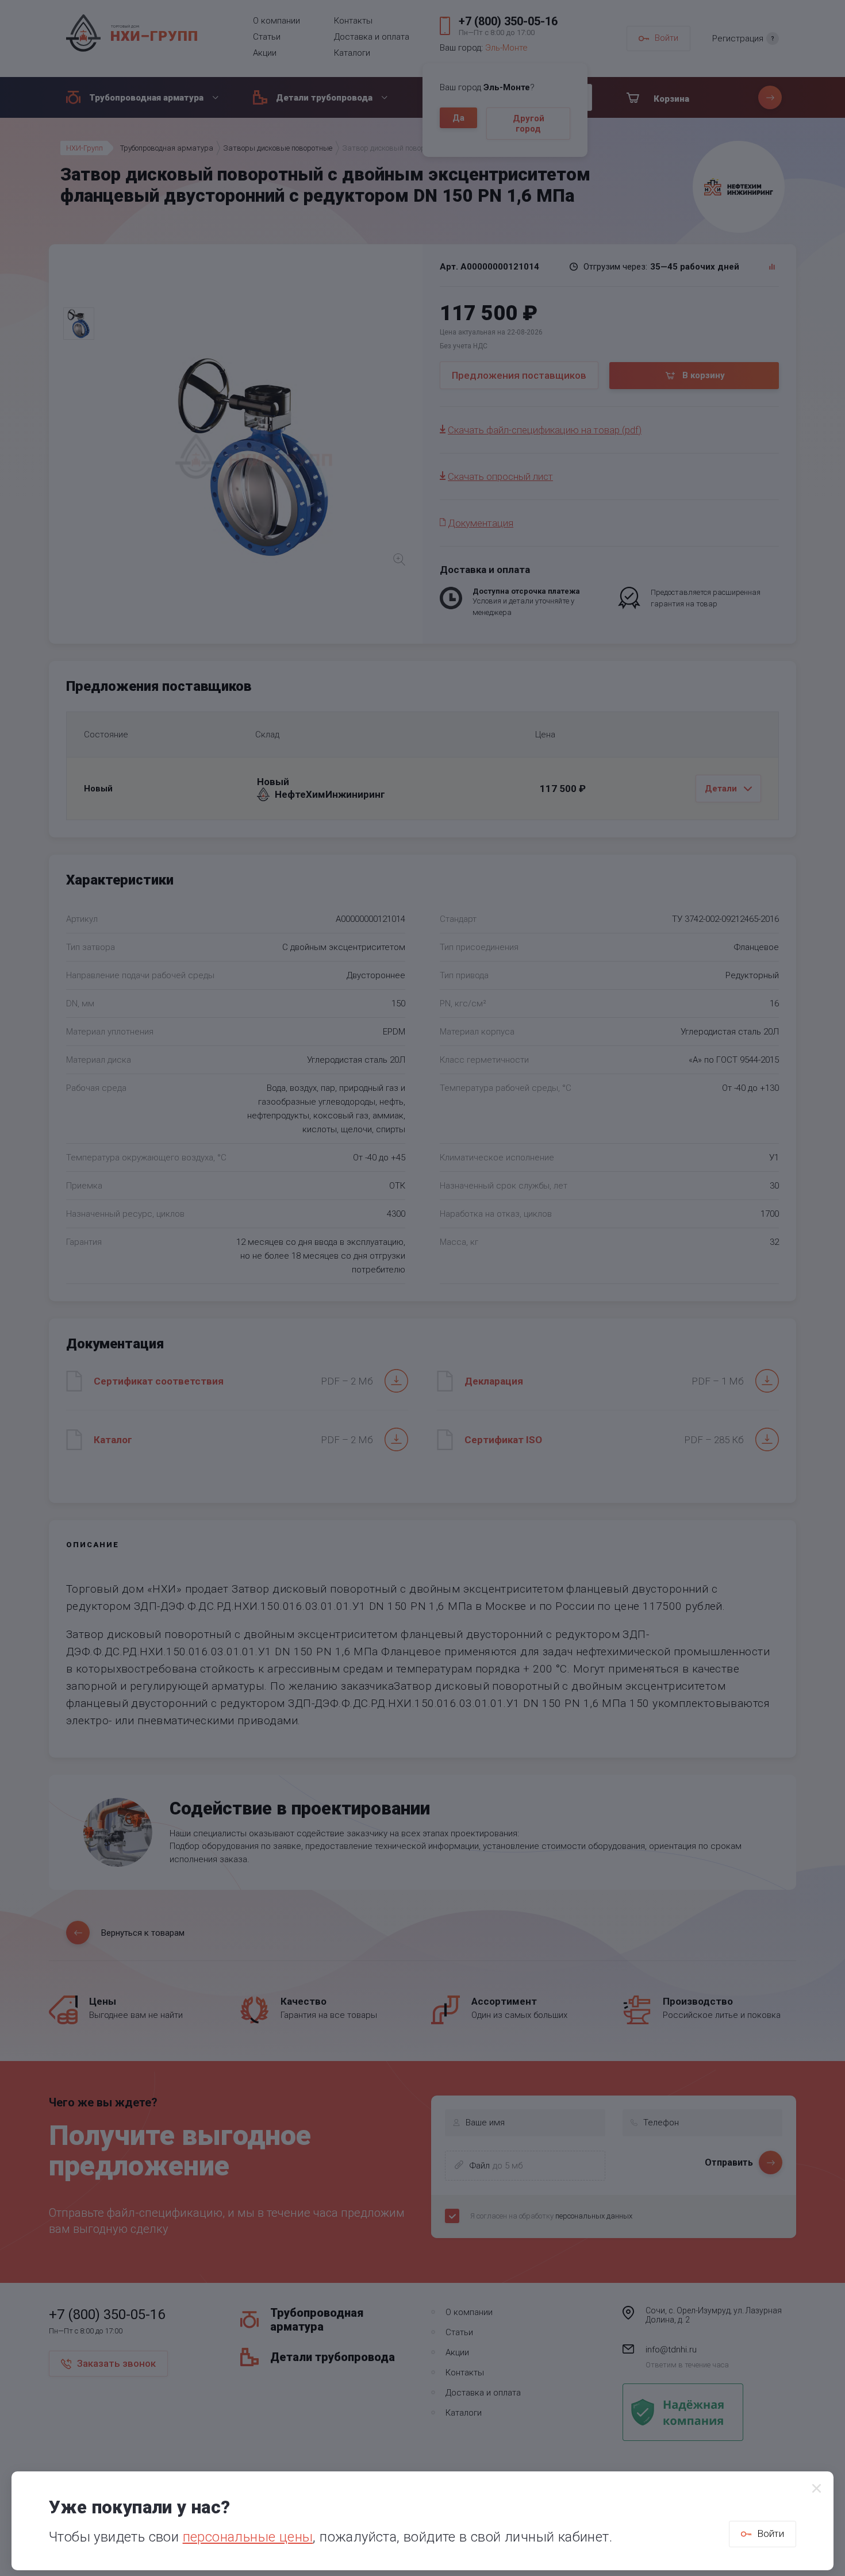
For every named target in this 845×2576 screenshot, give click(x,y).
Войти (771, 2533)
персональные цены (248, 2537)
